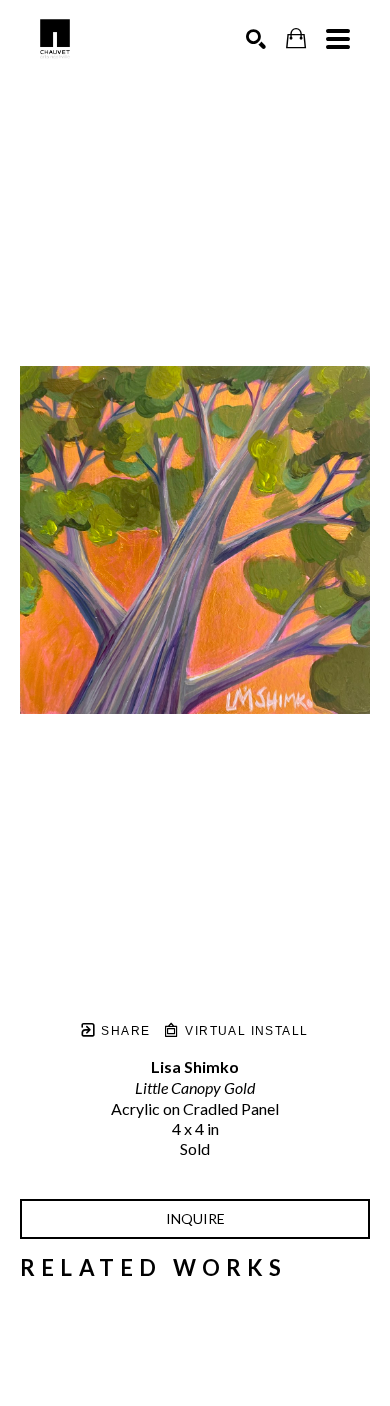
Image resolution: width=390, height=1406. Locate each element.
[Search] (256, 39)
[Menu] (338, 39)
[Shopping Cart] (296, 38)
